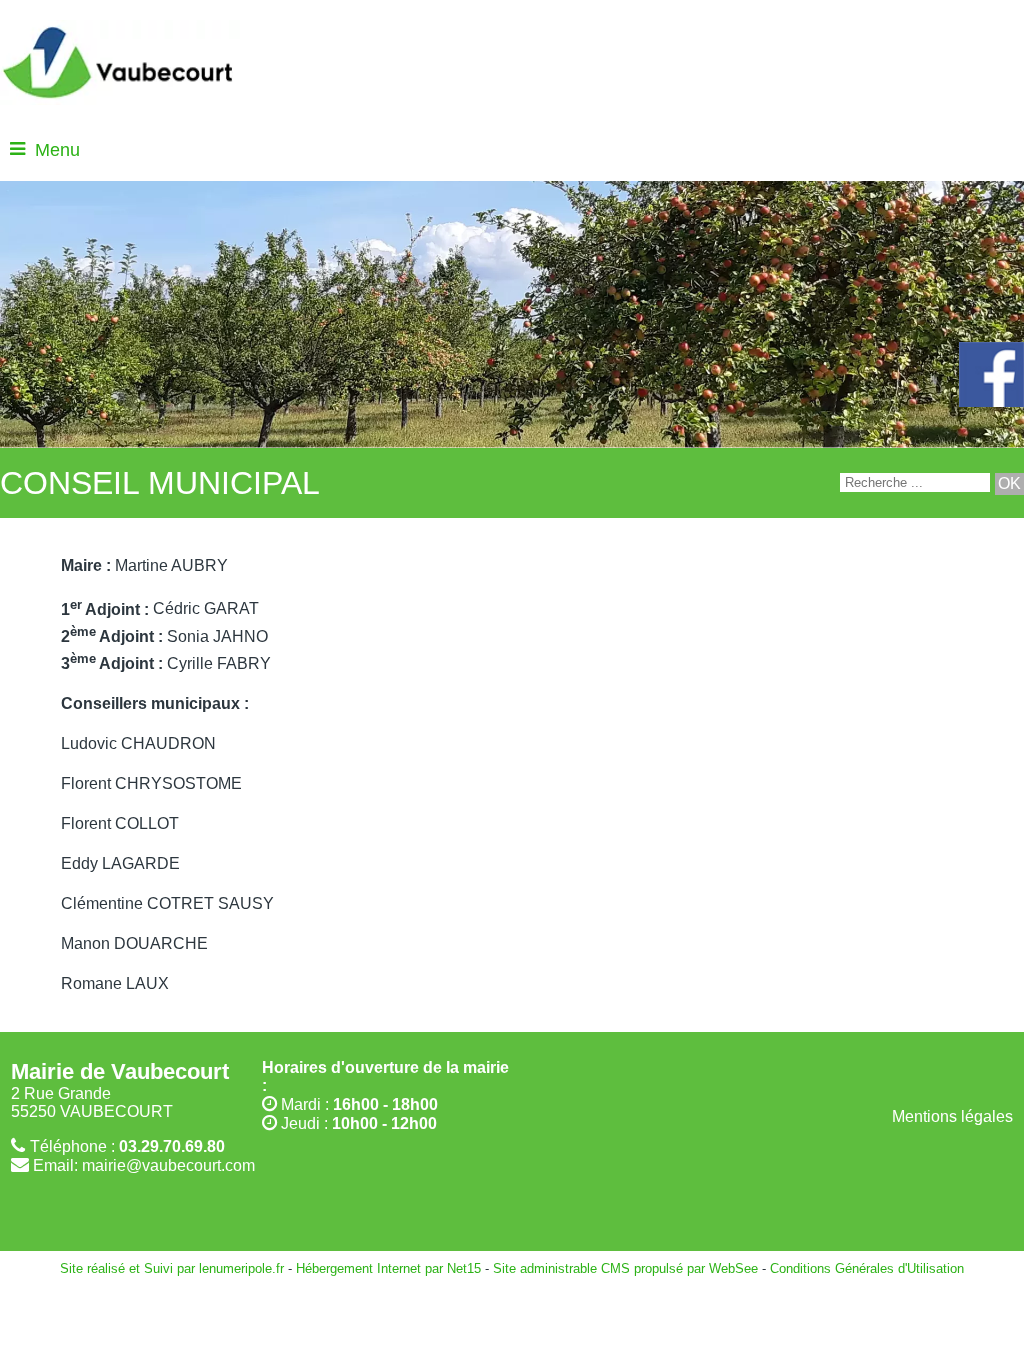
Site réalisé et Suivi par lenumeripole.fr (172, 1268)
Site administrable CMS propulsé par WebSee (625, 1268)
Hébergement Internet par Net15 (388, 1268)
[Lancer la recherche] (1009, 484)
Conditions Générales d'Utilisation (867, 1268)
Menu (57, 150)
